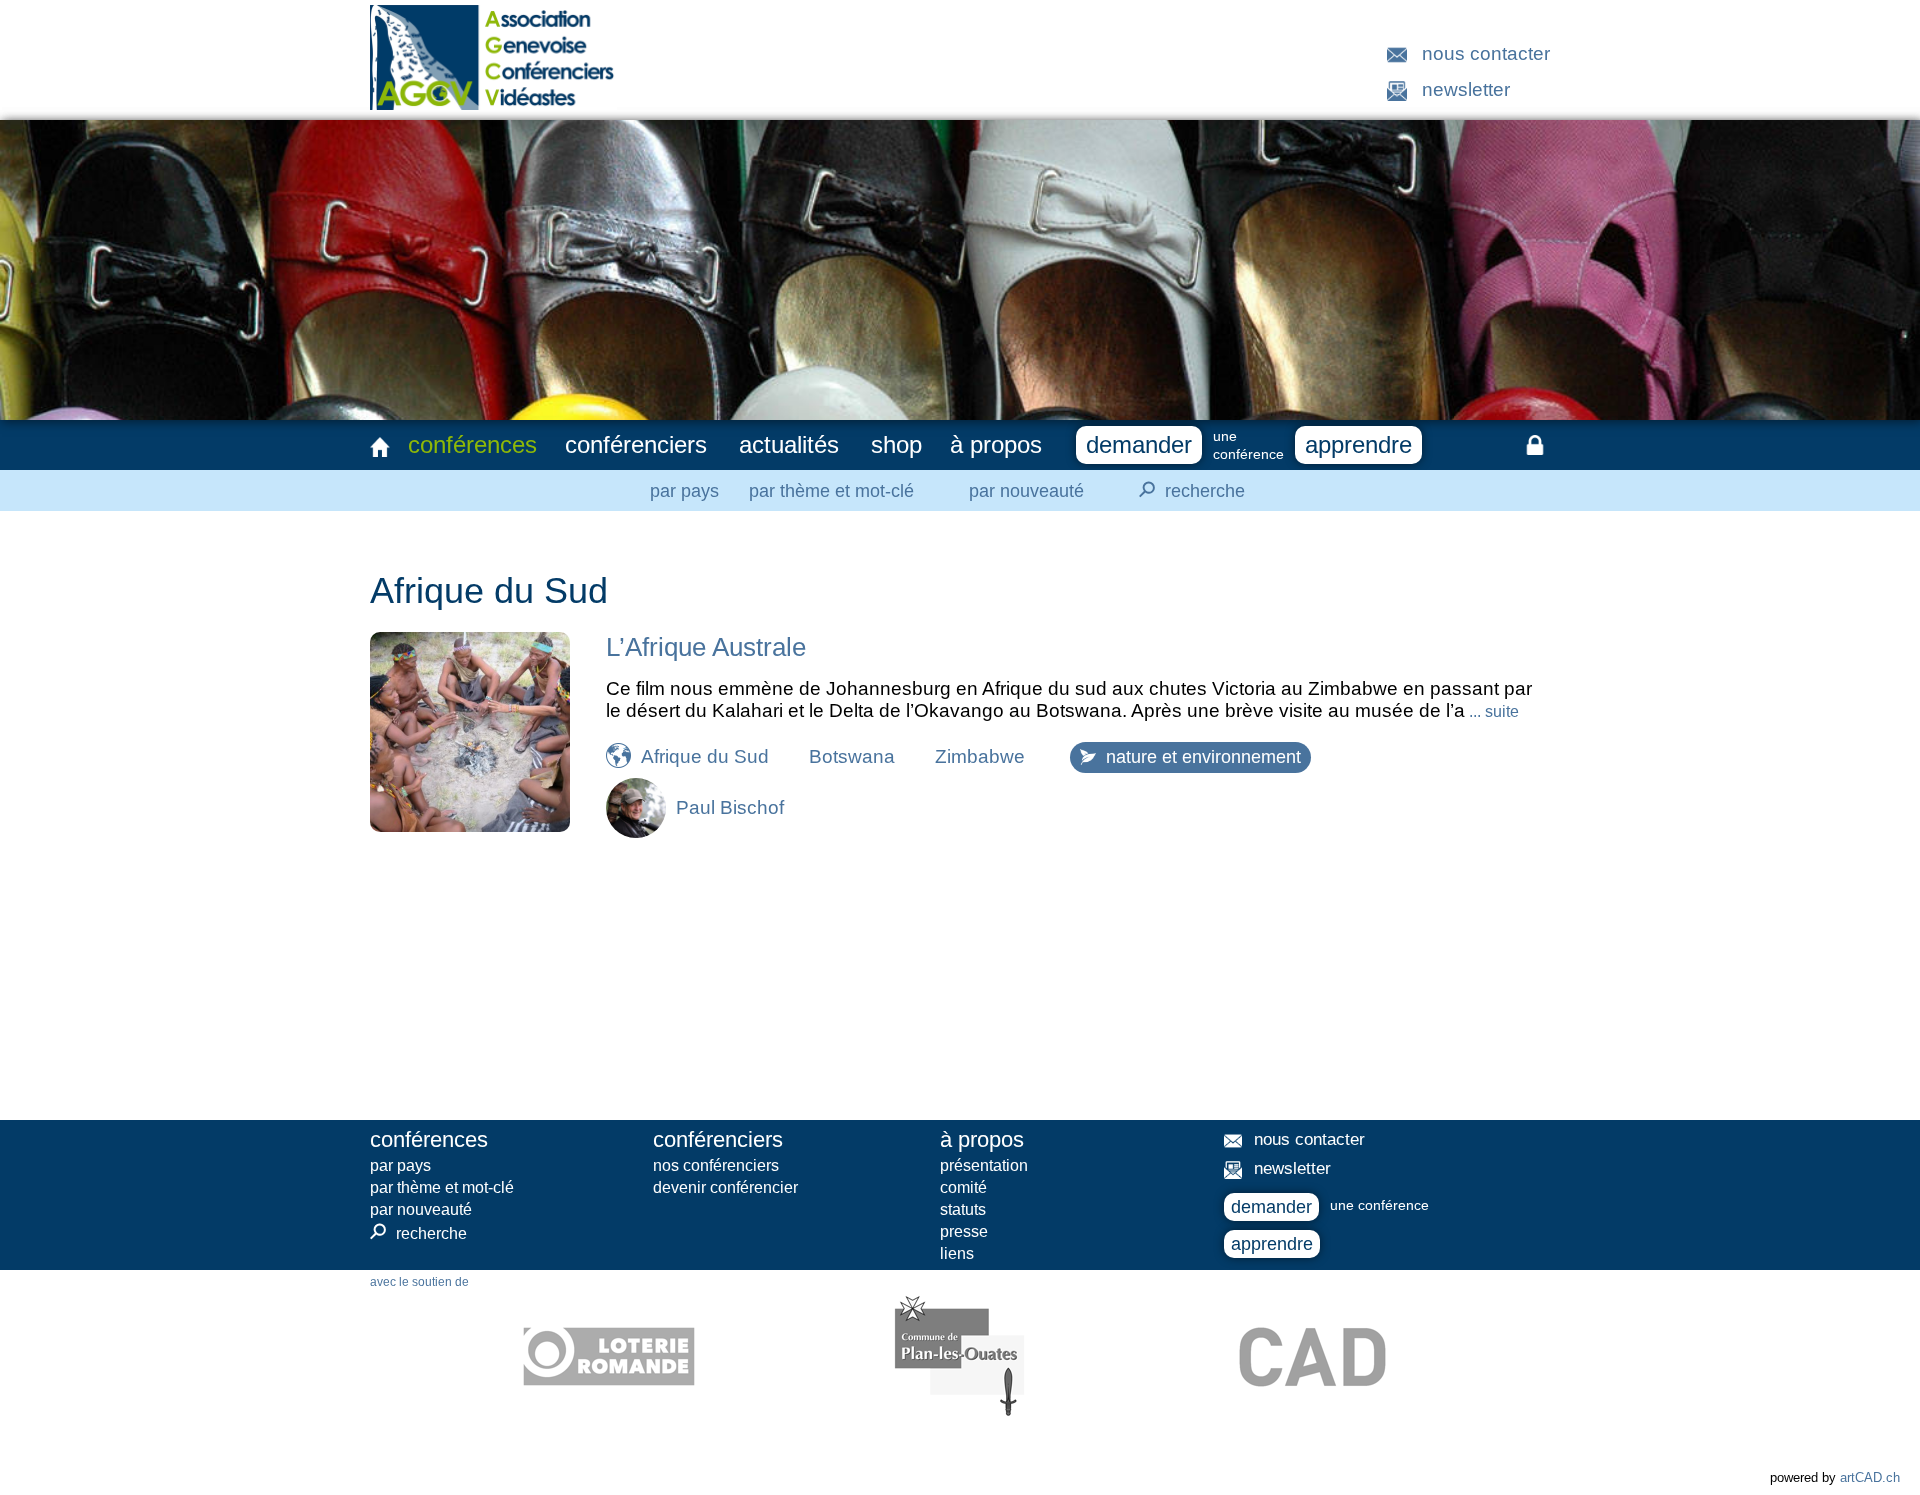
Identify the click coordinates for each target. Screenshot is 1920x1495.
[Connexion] (1535, 445)
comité (963, 1187)
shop (896, 444)
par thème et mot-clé (831, 491)
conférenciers (636, 444)
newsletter (1466, 89)
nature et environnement (1203, 757)
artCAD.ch (1870, 1477)
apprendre (1358, 444)
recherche (1189, 489)
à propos (996, 444)
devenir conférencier (725, 1187)
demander (1139, 444)
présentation (984, 1165)
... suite (1492, 711)
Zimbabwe (980, 756)
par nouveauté (1026, 491)
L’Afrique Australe (706, 647)
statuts (963, 1209)
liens (957, 1253)
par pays (684, 491)
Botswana (852, 756)
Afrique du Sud (705, 756)
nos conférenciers (716, 1165)
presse (964, 1231)
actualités (789, 444)
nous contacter (1486, 53)
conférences (472, 444)
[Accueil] (380, 447)
